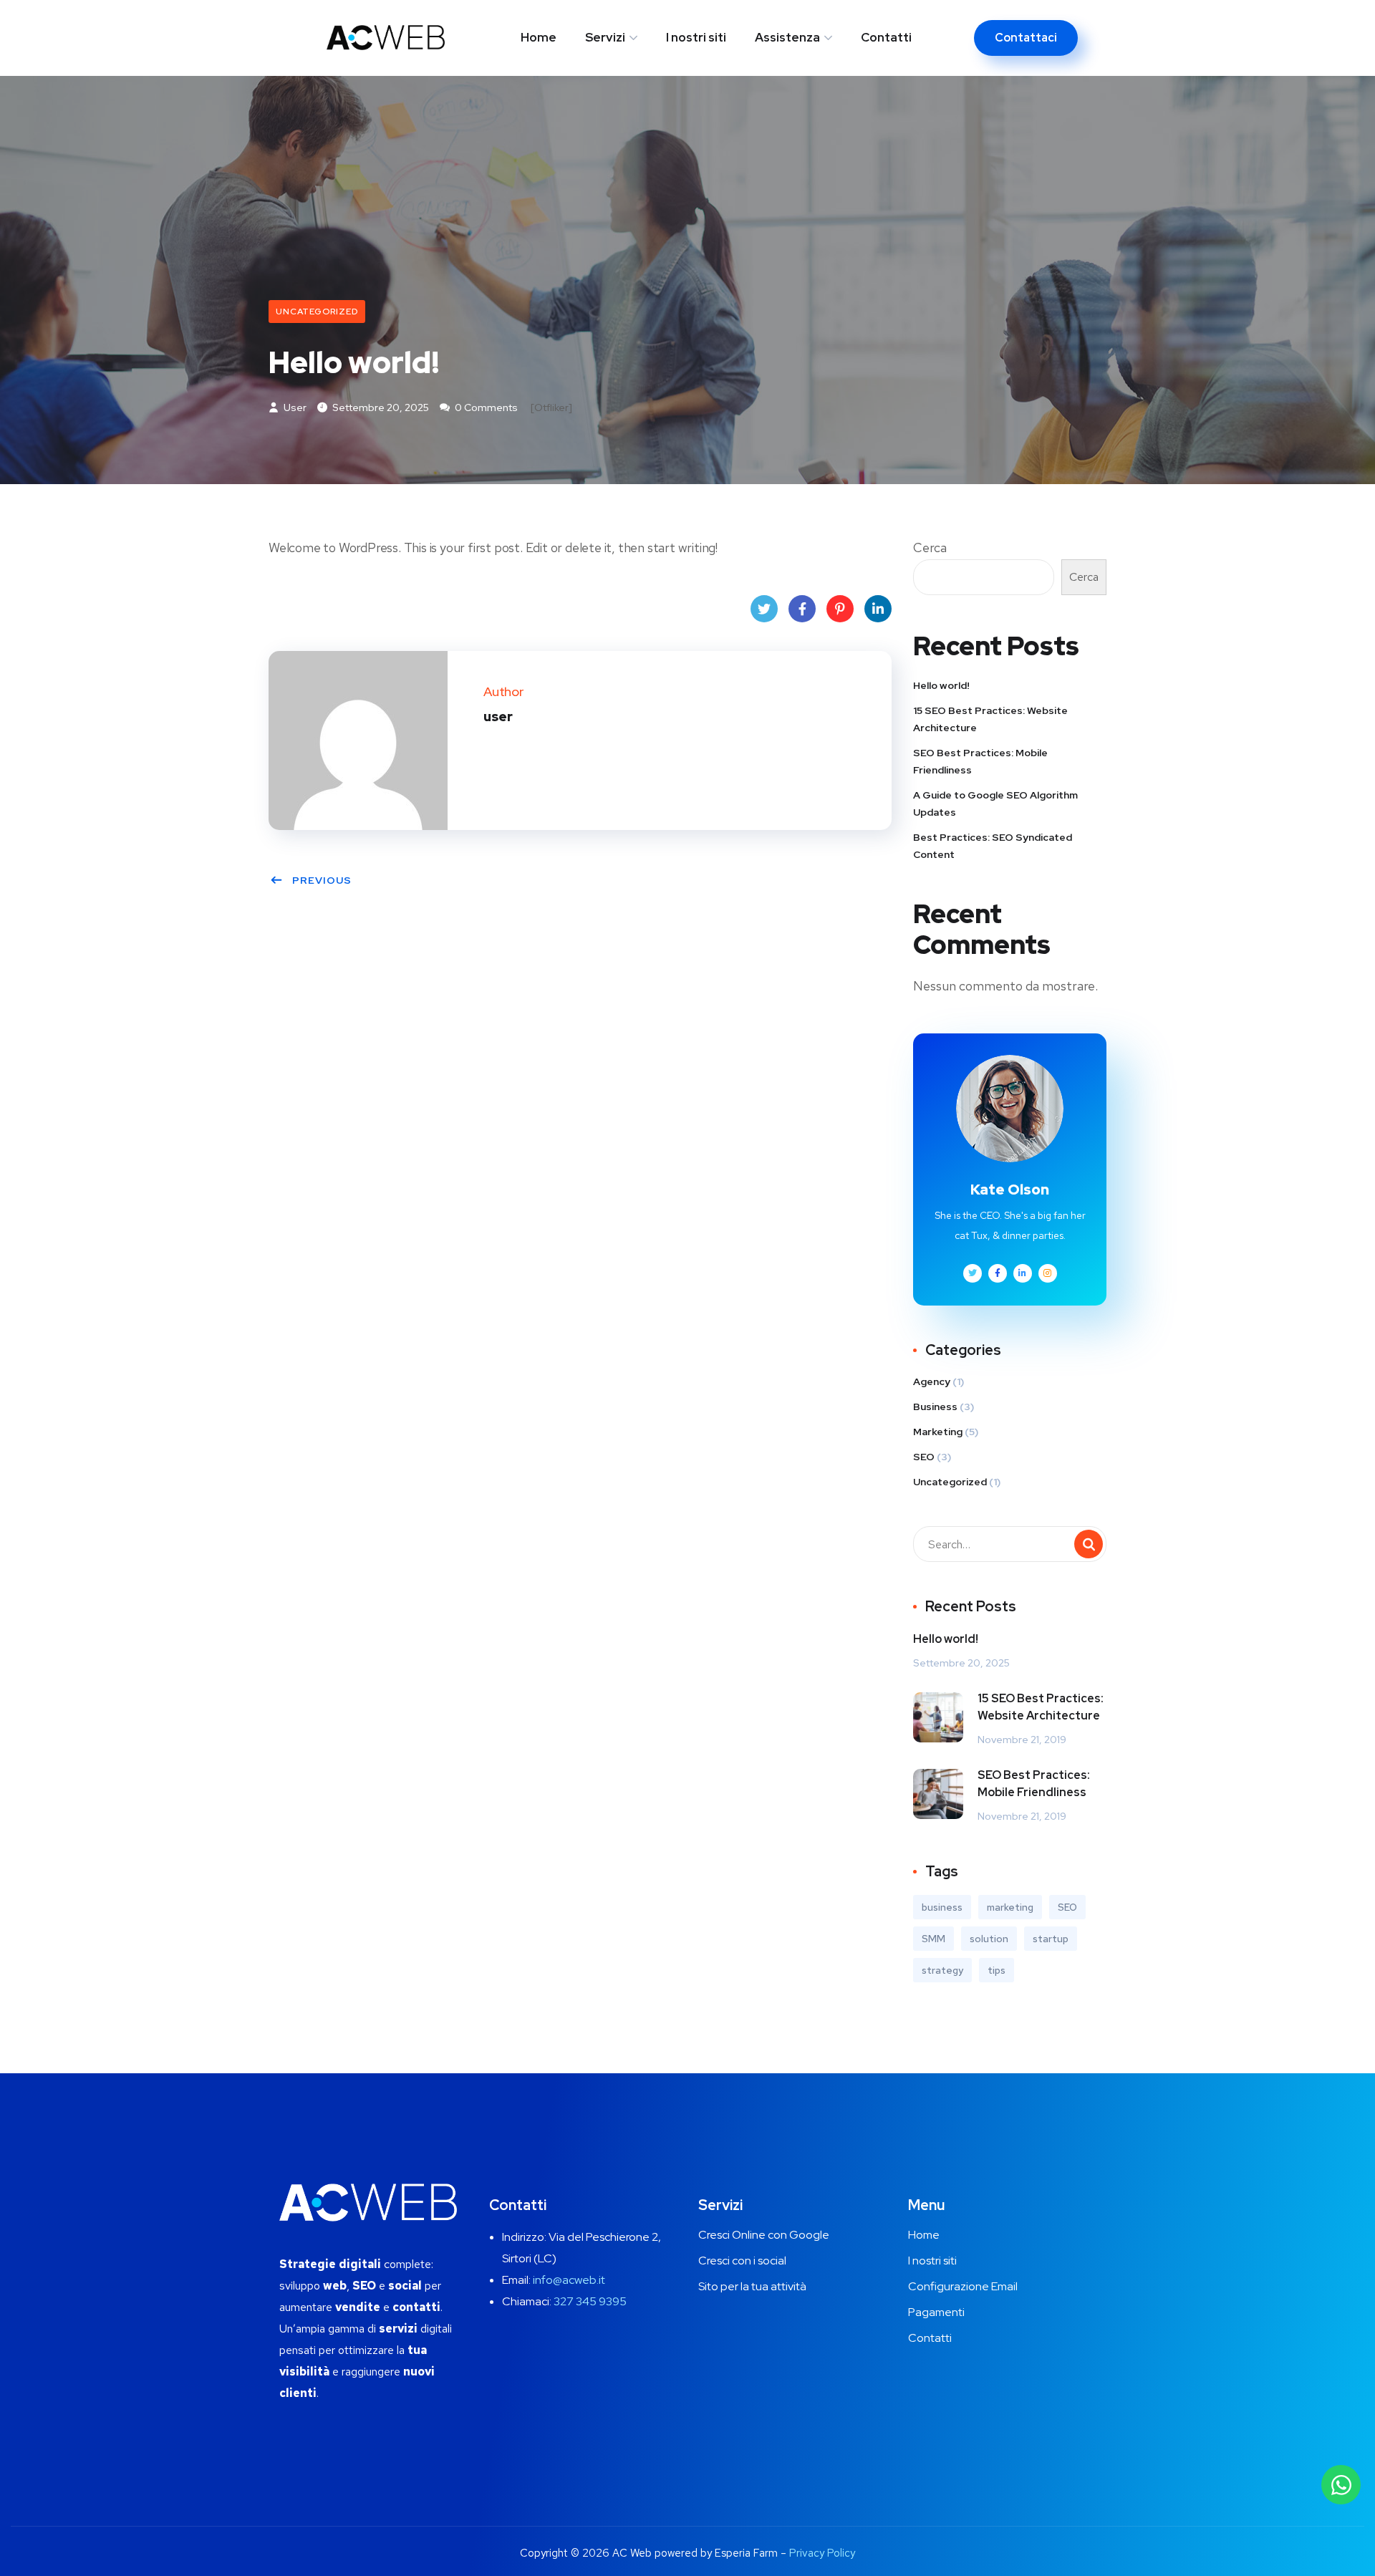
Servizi (605, 37)
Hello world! (941, 685)
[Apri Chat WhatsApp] (1341, 2485)
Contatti (886, 37)
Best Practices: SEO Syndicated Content (993, 846)
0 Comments (485, 407)
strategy (942, 1970)
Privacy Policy (822, 2553)
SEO (924, 1457)
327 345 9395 (590, 2301)
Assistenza (787, 37)
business (942, 1907)
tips (997, 1970)
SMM (933, 1939)
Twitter (764, 609)
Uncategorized (317, 312)
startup (1051, 1939)
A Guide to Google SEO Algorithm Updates (995, 804)
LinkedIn (878, 609)
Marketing (938, 1432)
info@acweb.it (569, 2280)
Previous (322, 880)
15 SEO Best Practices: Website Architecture (990, 719)
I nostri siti (696, 37)
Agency (932, 1381)
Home (539, 37)
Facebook (802, 609)
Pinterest (840, 609)
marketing (1010, 1907)
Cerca (930, 547)
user (294, 407)
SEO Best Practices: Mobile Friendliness (980, 761)
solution (989, 1939)
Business (935, 1407)
